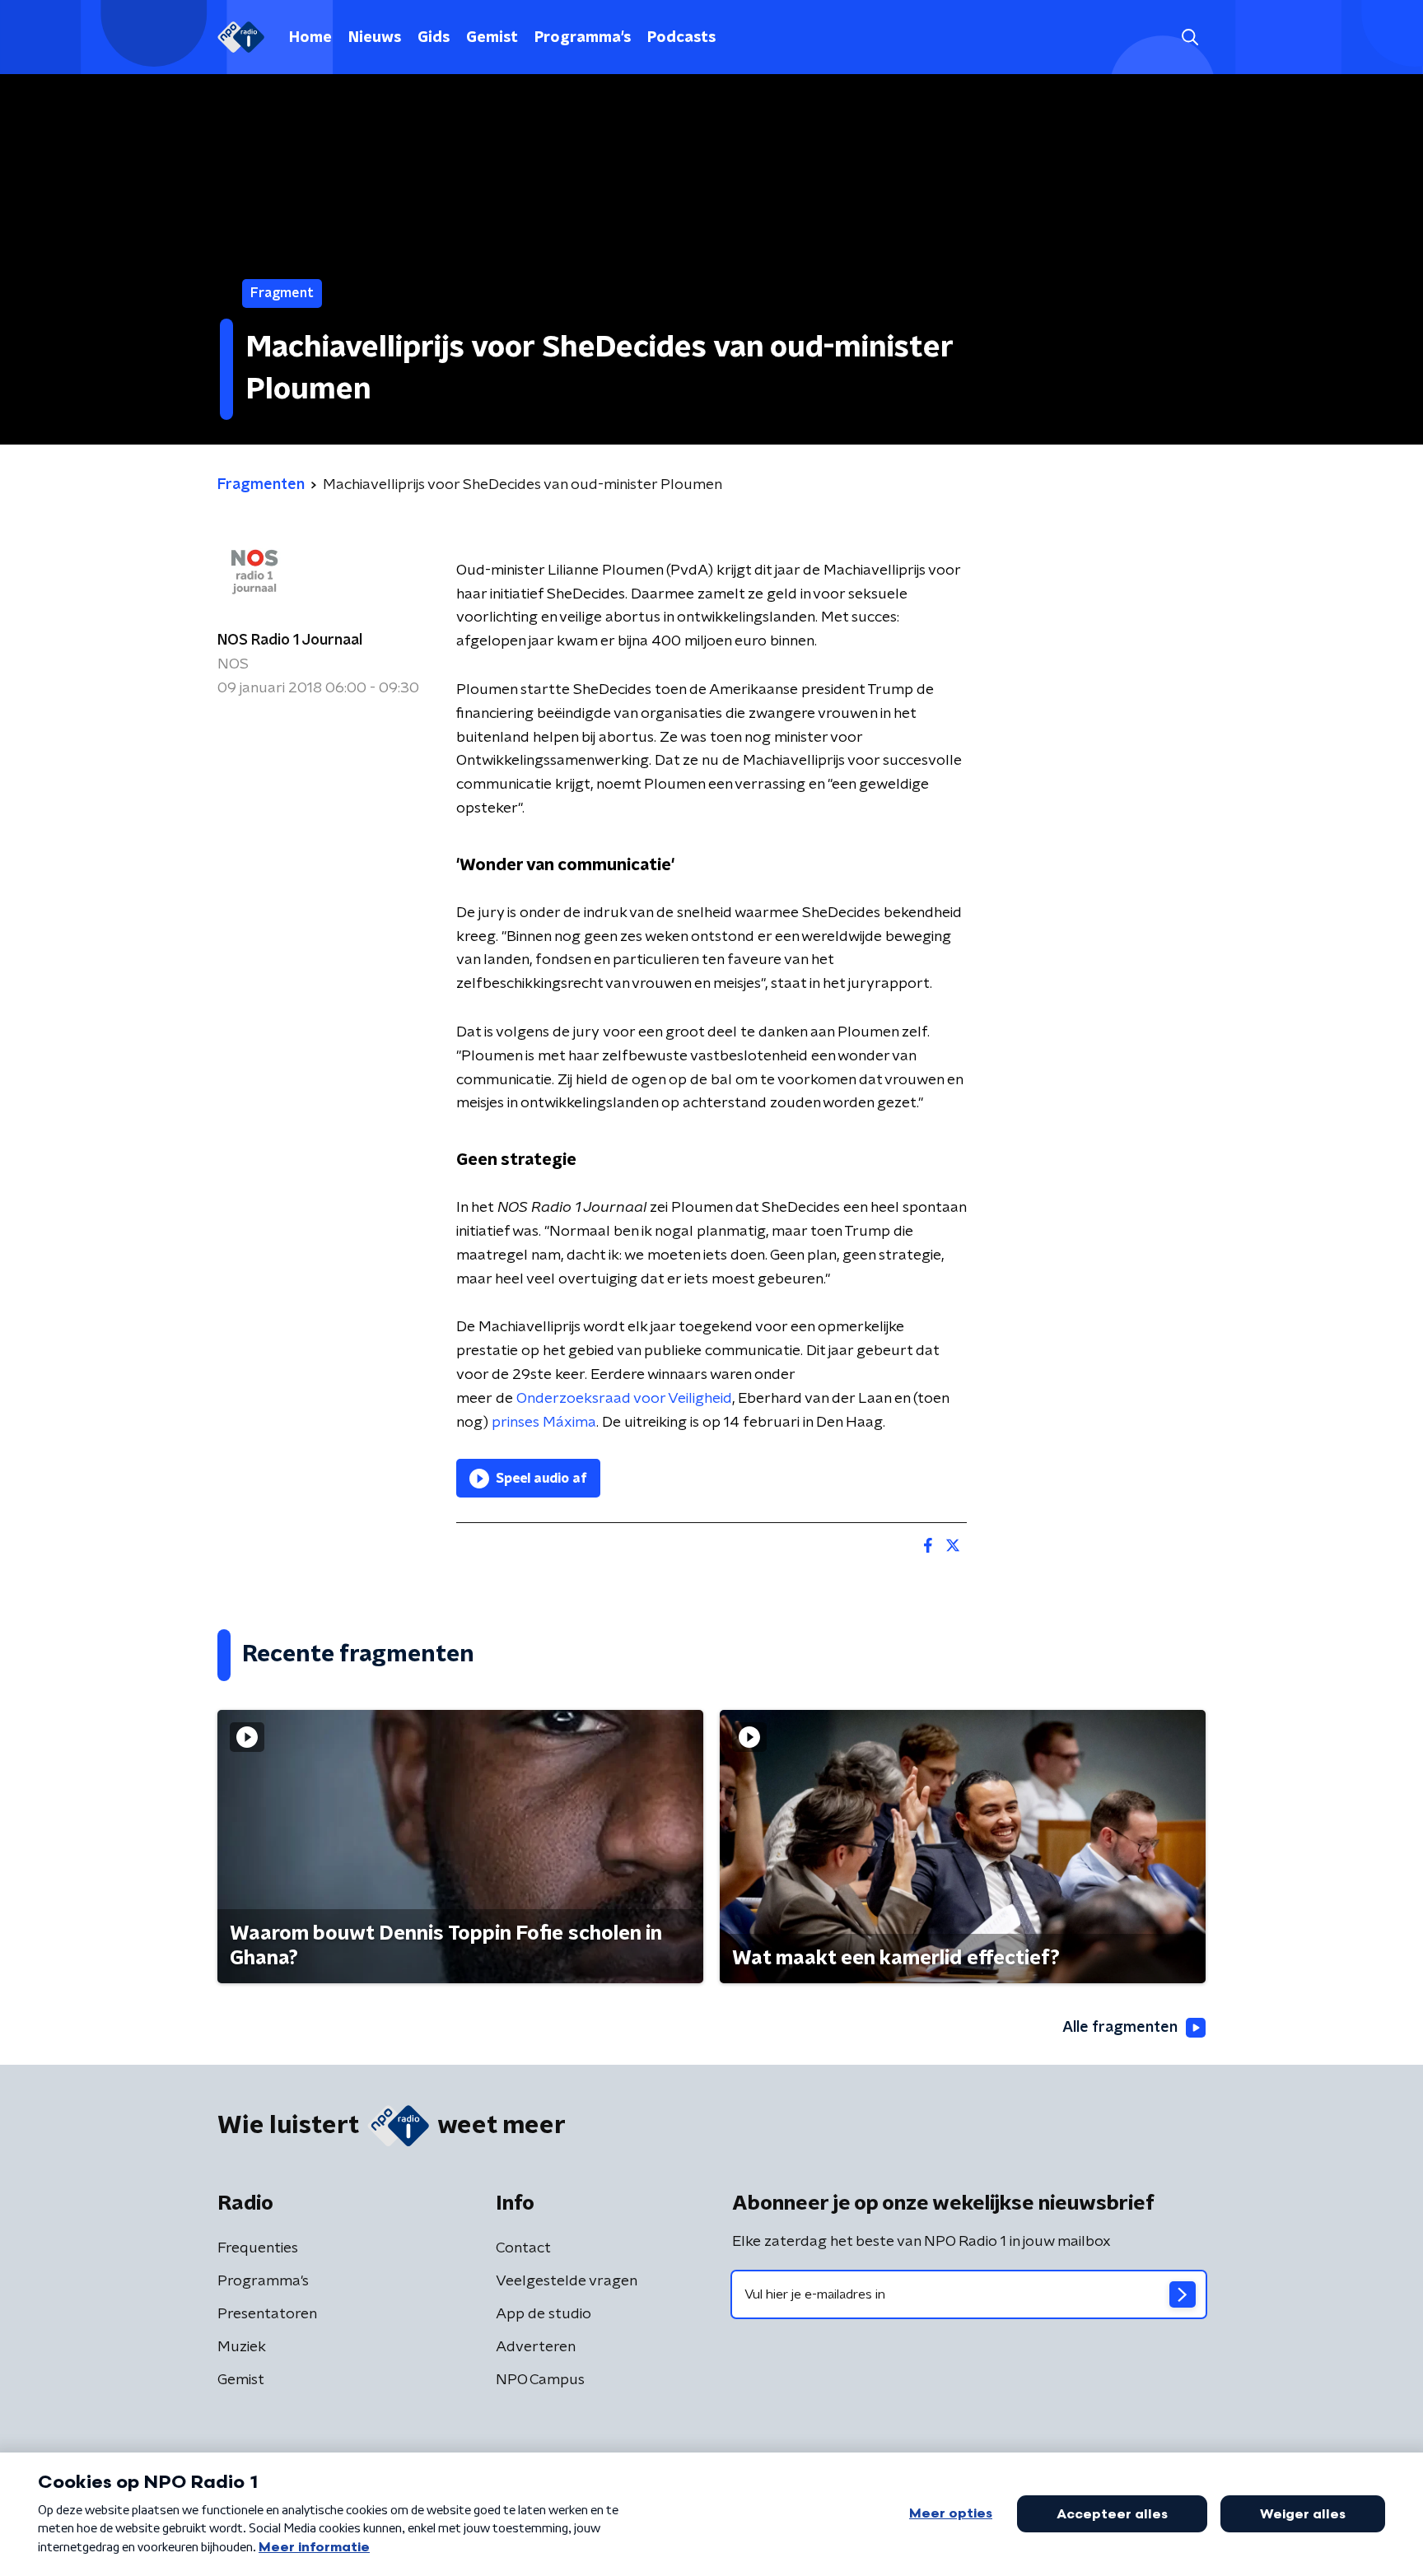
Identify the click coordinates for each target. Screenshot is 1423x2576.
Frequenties (258, 2248)
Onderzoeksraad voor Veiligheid (624, 1399)
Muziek (242, 2347)
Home (310, 38)
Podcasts (681, 38)
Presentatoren (267, 2314)
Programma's (583, 38)
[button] (1190, 37)
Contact (523, 2248)
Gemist (492, 38)
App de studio (544, 2314)
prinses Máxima (544, 1423)
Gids (434, 38)
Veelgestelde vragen (567, 2281)
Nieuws (375, 38)
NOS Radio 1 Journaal (290, 641)
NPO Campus (540, 2380)
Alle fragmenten (1120, 2028)
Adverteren (536, 2347)
